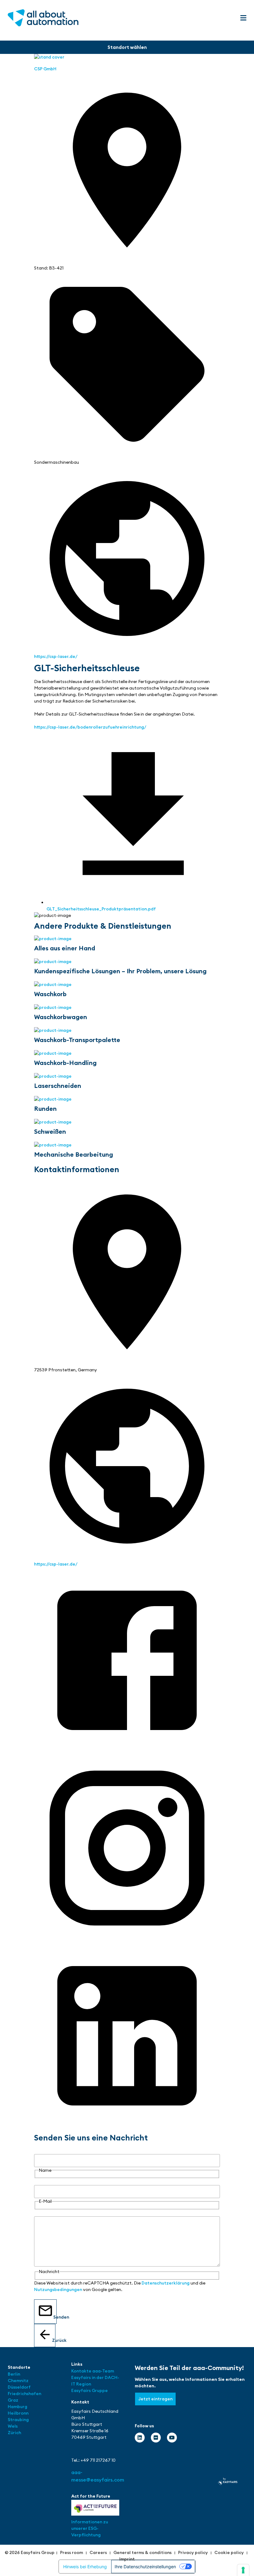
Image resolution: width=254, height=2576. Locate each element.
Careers (98, 2552)
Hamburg (18, 2407)
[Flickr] (156, 2438)
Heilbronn (18, 2413)
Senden (55, 2317)
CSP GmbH (45, 69)
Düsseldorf (20, 2387)
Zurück (54, 2340)
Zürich (14, 2433)
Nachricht (44, 2213)
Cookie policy (229, 2552)
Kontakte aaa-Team (93, 2371)
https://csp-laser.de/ (56, 656)
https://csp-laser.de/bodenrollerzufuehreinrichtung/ (90, 727)
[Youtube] (172, 2438)
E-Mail (41, 2182)
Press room (72, 2552)
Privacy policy (193, 2552)
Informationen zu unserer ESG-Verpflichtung (90, 2528)
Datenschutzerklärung (166, 2283)
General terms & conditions (142, 2552)
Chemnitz (18, 2381)
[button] (243, 18)
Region (84, 2384)
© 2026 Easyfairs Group (30, 2552)
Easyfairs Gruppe (90, 2390)
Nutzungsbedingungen (58, 2289)
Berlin (14, 2374)
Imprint (127, 2559)
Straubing (18, 2420)
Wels (13, 2426)
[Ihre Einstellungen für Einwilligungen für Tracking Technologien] (243, 2570)
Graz (13, 2400)
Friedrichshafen (24, 2394)
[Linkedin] (140, 2438)
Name (40, 2151)
